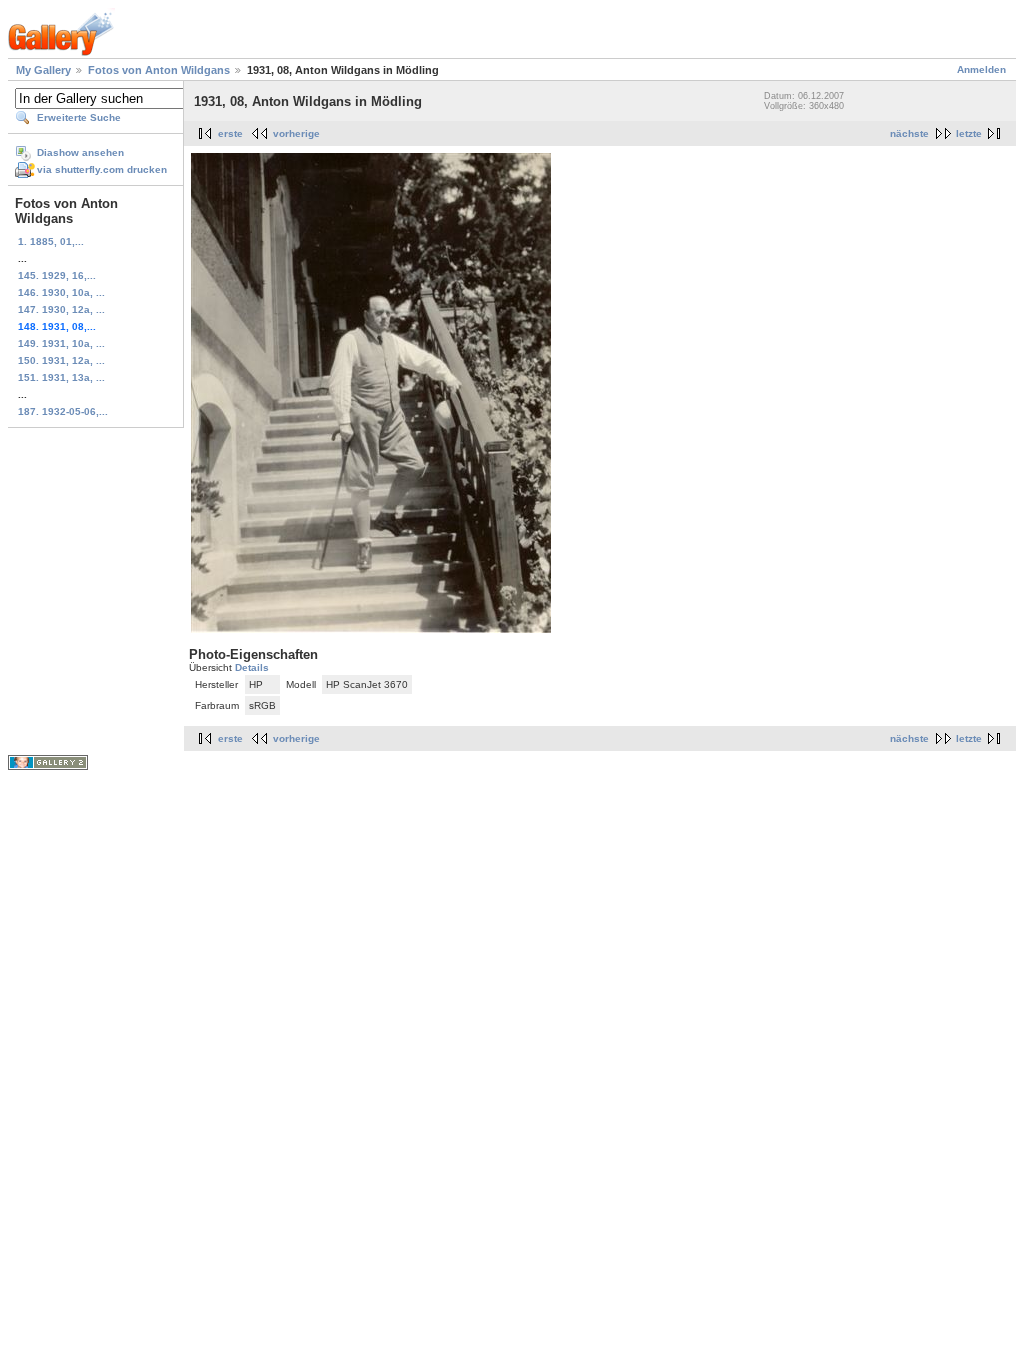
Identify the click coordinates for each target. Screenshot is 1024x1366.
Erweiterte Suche (79, 117)
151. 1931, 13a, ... (61, 377)
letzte (969, 133)
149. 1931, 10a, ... (61, 343)
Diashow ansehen (80, 152)
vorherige (296, 133)
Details (252, 667)
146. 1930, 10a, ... (61, 292)
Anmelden (981, 69)
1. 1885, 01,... (51, 241)
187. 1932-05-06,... (63, 411)
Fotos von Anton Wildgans (159, 70)
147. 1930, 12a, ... (61, 309)
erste (230, 133)
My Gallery (43, 70)
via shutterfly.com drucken (102, 169)
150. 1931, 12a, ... (61, 360)
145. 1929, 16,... (57, 275)
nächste (909, 133)
